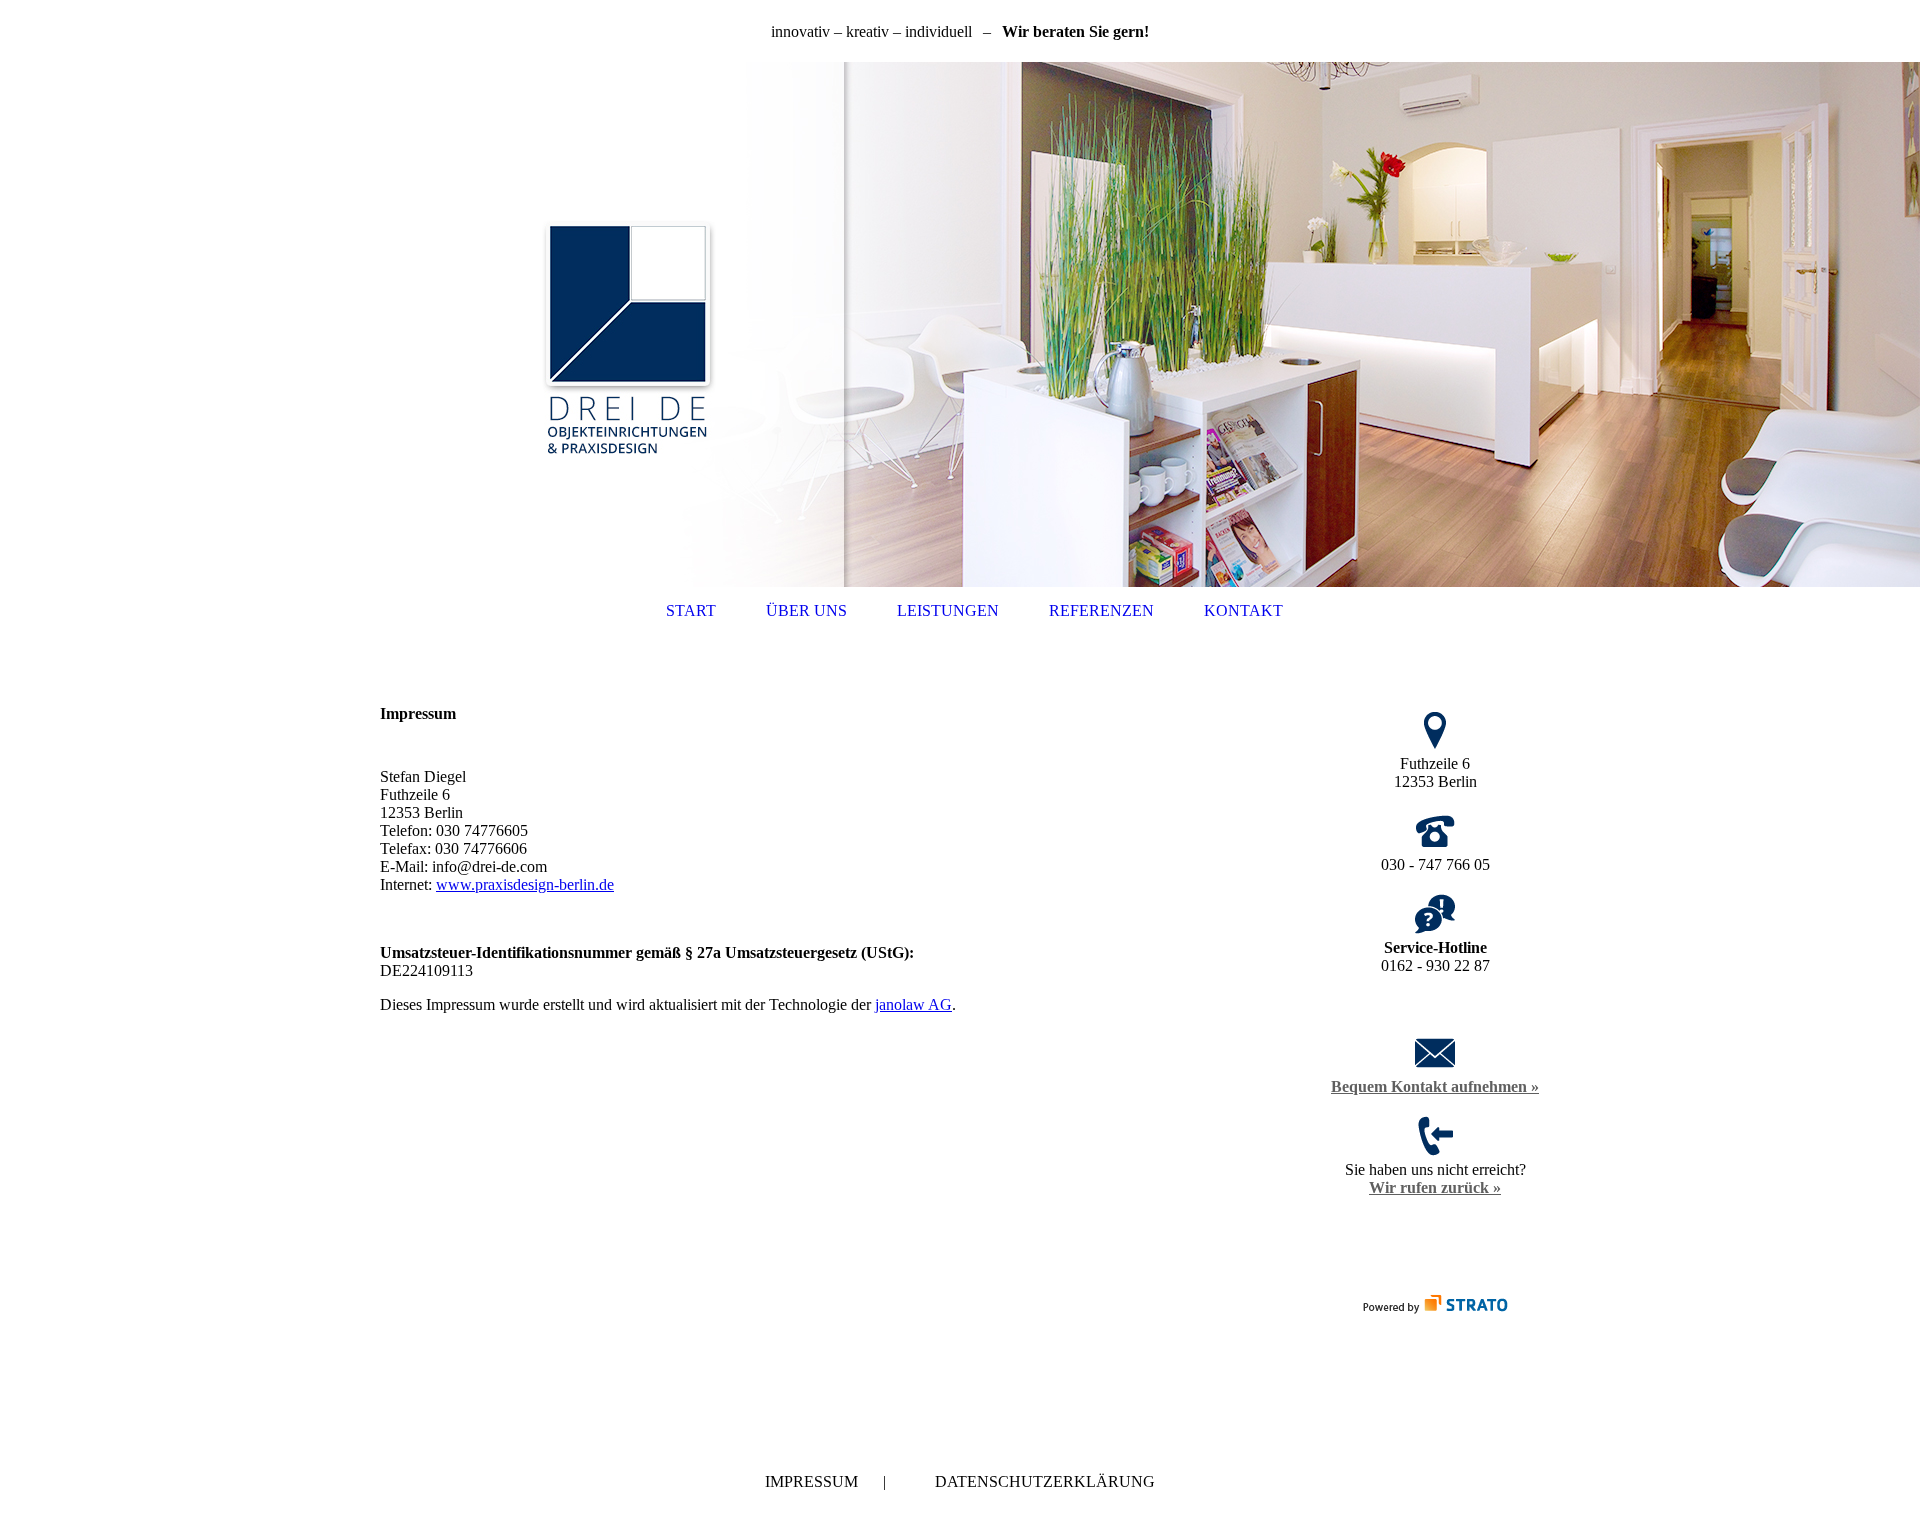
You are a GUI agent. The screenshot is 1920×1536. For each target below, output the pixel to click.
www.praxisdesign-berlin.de (525, 884)
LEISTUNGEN (948, 610)
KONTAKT (1243, 610)
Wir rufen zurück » (1435, 1187)
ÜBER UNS (806, 610)
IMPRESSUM (811, 1481)
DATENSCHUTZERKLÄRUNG (1045, 1481)
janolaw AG (913, 1004)
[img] (960, 324)
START (691, 610)
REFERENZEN (1101, 610)
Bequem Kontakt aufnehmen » (1435, 1086)
